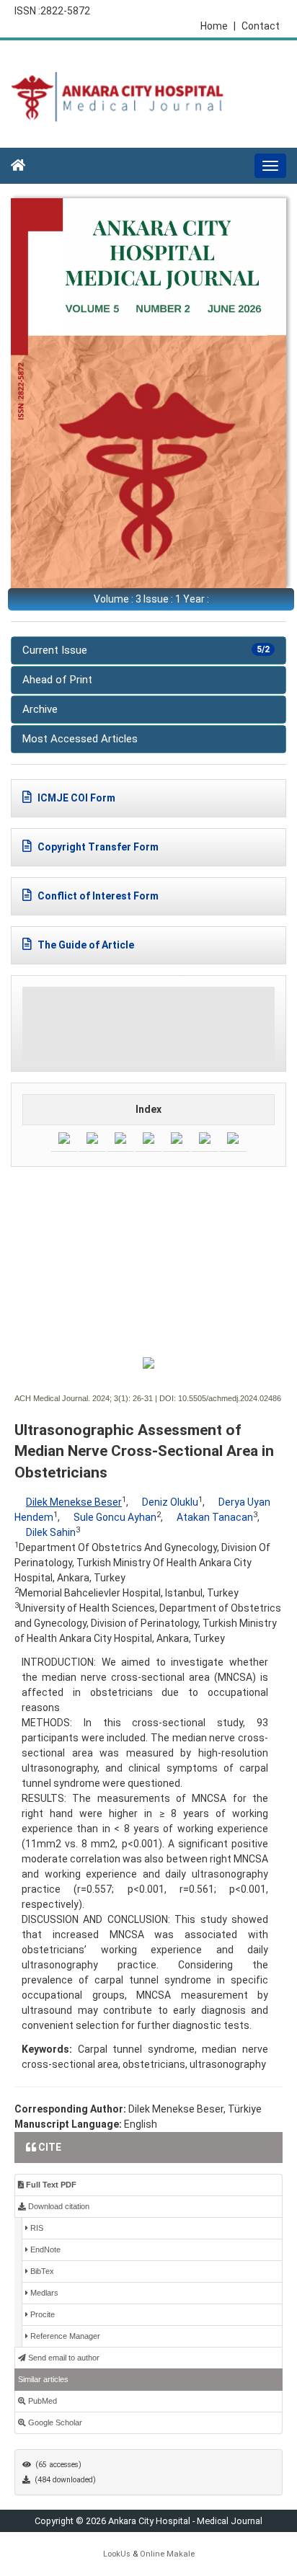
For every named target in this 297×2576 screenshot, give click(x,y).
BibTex (41, 2271)
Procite (41, 2314)
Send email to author (63, 2358)
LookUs (117, 2554)
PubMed (41, 2401)
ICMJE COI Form (75, 798)
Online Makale (167, 2554)
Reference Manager (64, 2336)
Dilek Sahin (51, 1532)
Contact (261, 26)
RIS (36, 2228)
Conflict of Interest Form (97, 896)
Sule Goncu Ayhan (115, 1517)
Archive (40, 709)
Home (218, 26)
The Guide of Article (85, 945)
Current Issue (146, 650)
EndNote (44, 2249)
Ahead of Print (57, 680)
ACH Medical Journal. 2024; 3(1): (72, 1398)
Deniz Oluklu (170, 1502)
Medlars (43, 2293)
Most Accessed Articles (80, 739)
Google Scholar (54, 2422)
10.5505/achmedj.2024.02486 (230, 1398)
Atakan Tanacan (215, 1517)
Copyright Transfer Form (97, 847)
